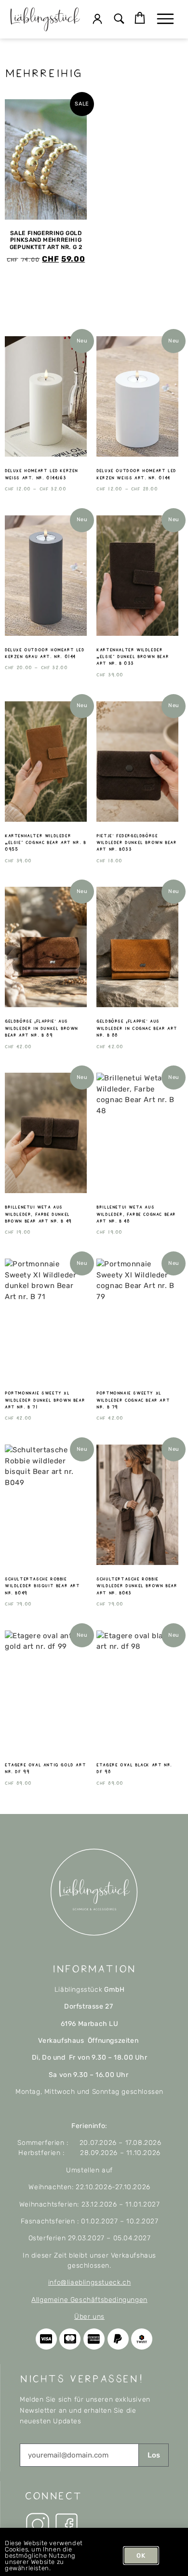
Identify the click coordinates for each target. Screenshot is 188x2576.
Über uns (89, 2317)
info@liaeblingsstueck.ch (89, 2282)
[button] (119, 20)
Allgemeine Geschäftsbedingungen (89, 2300)
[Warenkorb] (140, 18)
